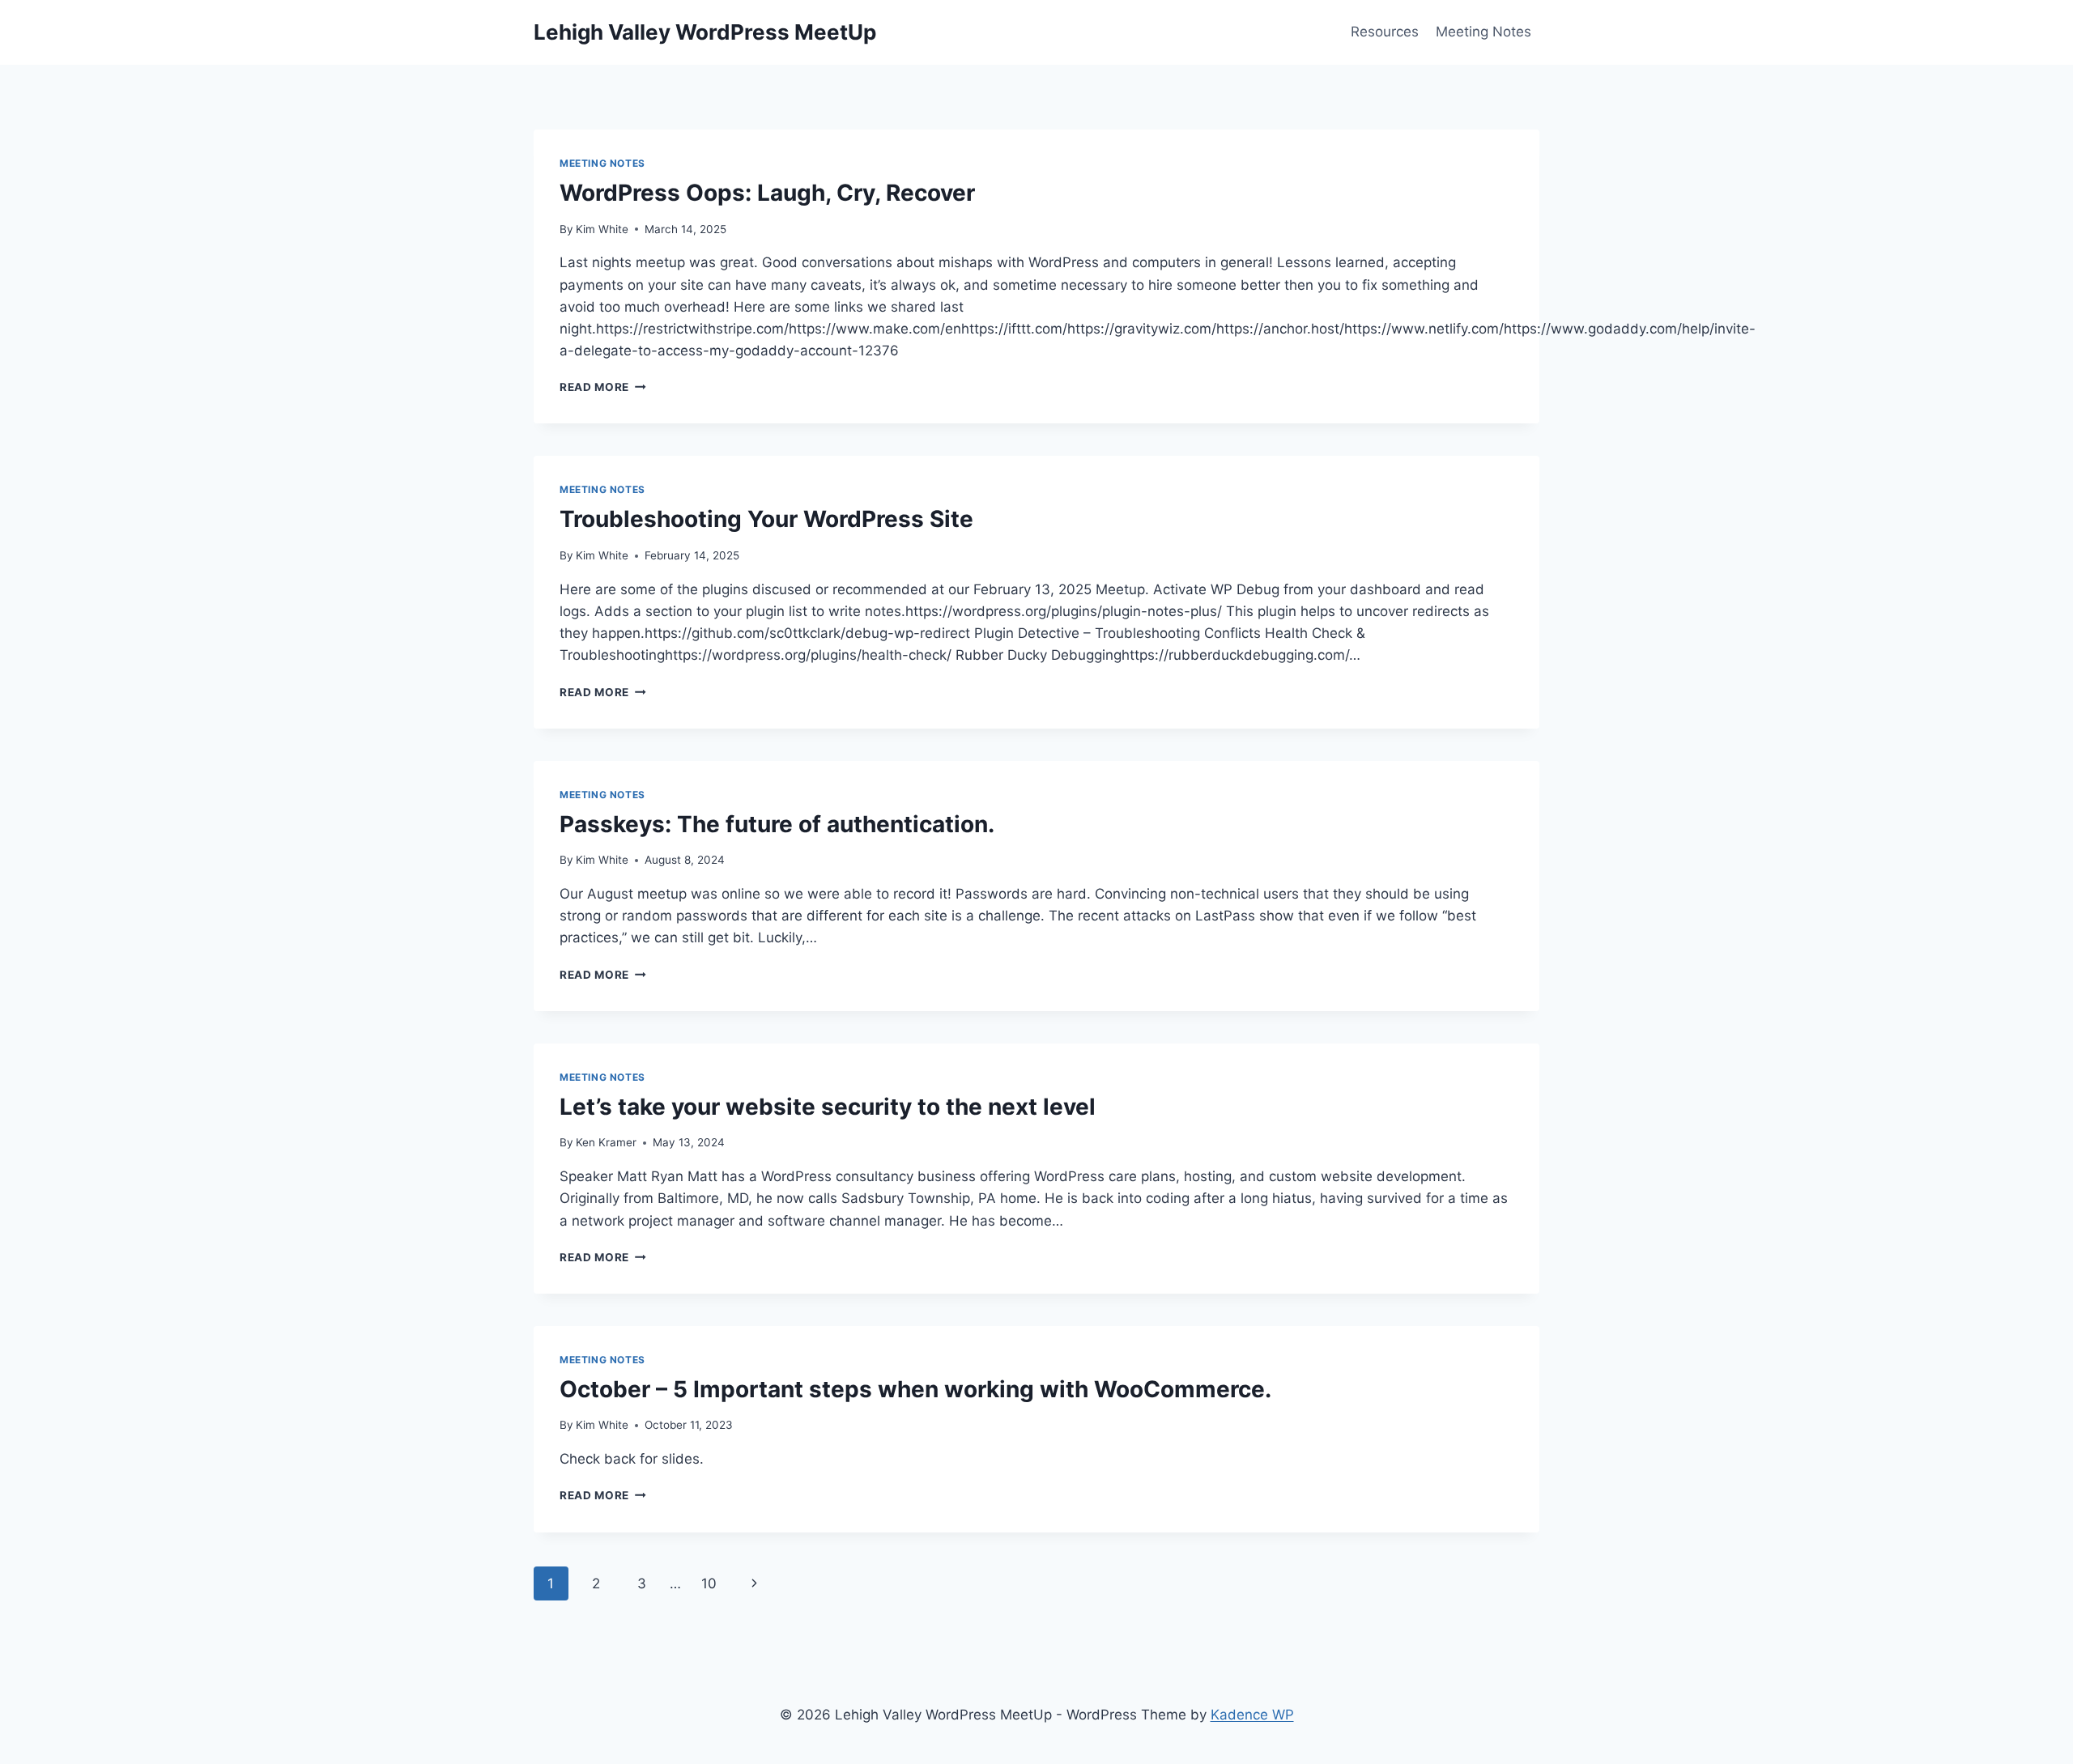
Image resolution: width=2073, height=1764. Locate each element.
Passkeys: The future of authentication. (777, 824)
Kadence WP (1252, 1715)
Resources (1385, 32)
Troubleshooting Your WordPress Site (766, 519)
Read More (603, 387)
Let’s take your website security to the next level (828, 1107)
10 (709, 1583)
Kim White (602, 229)
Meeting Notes (1483, 32)
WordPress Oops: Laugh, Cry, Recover (767, 193)
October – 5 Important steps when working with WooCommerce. (915, 1389)
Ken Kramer (606, 1142)
